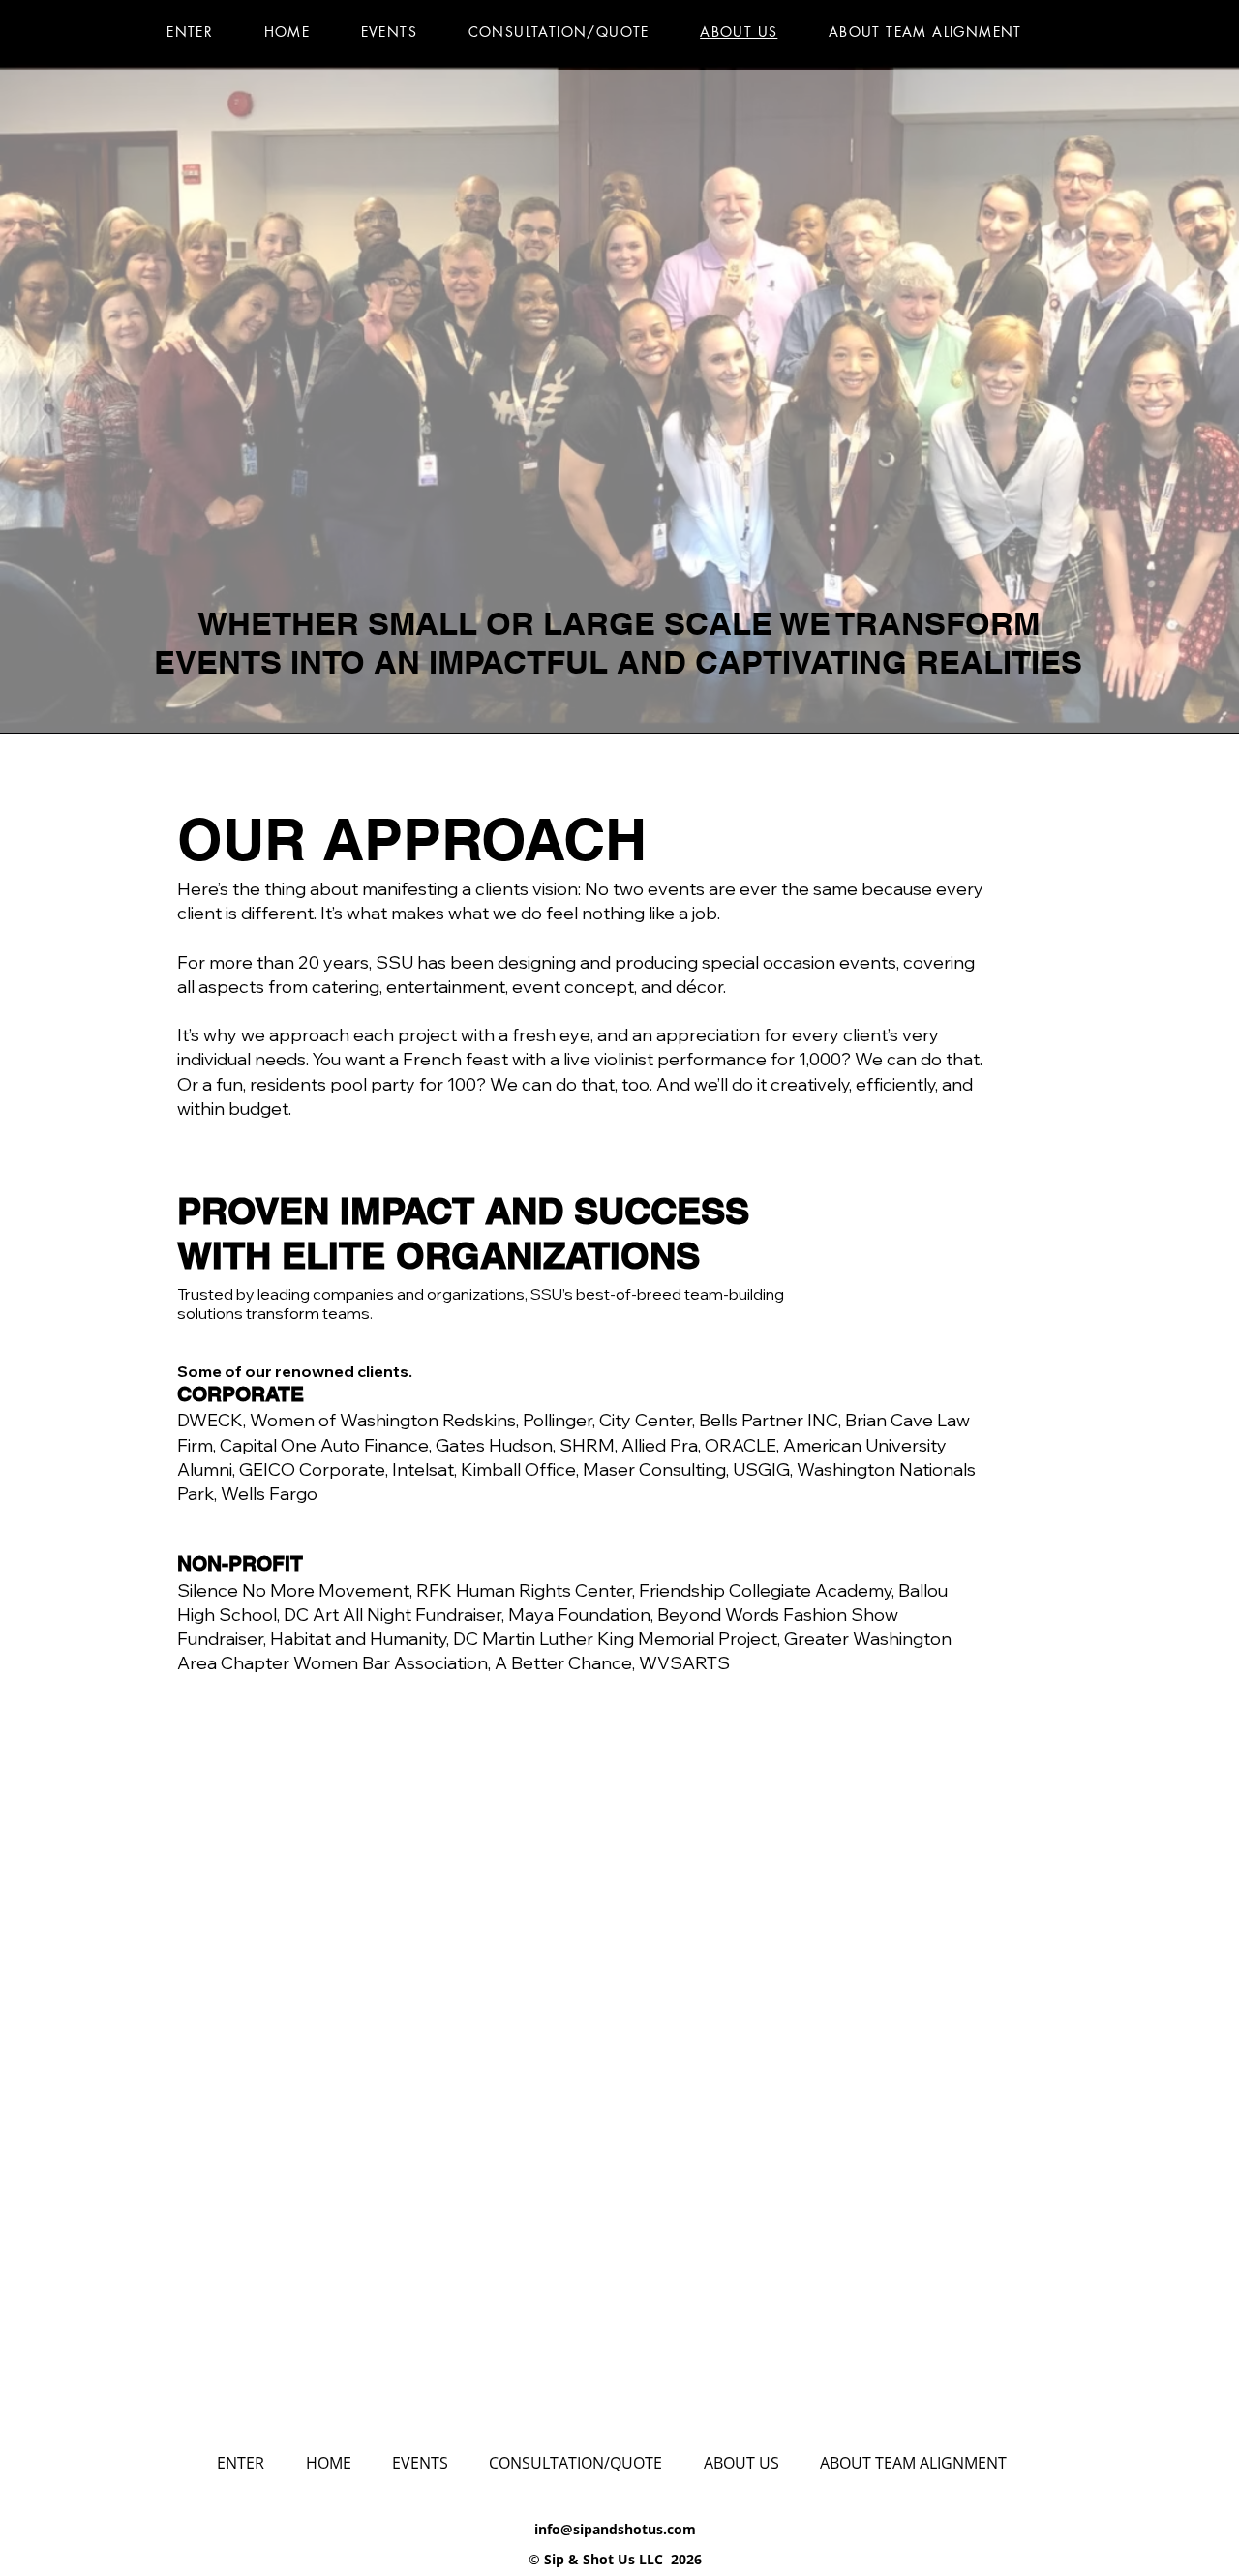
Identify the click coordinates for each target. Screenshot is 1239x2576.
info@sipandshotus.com (615, 2529)
